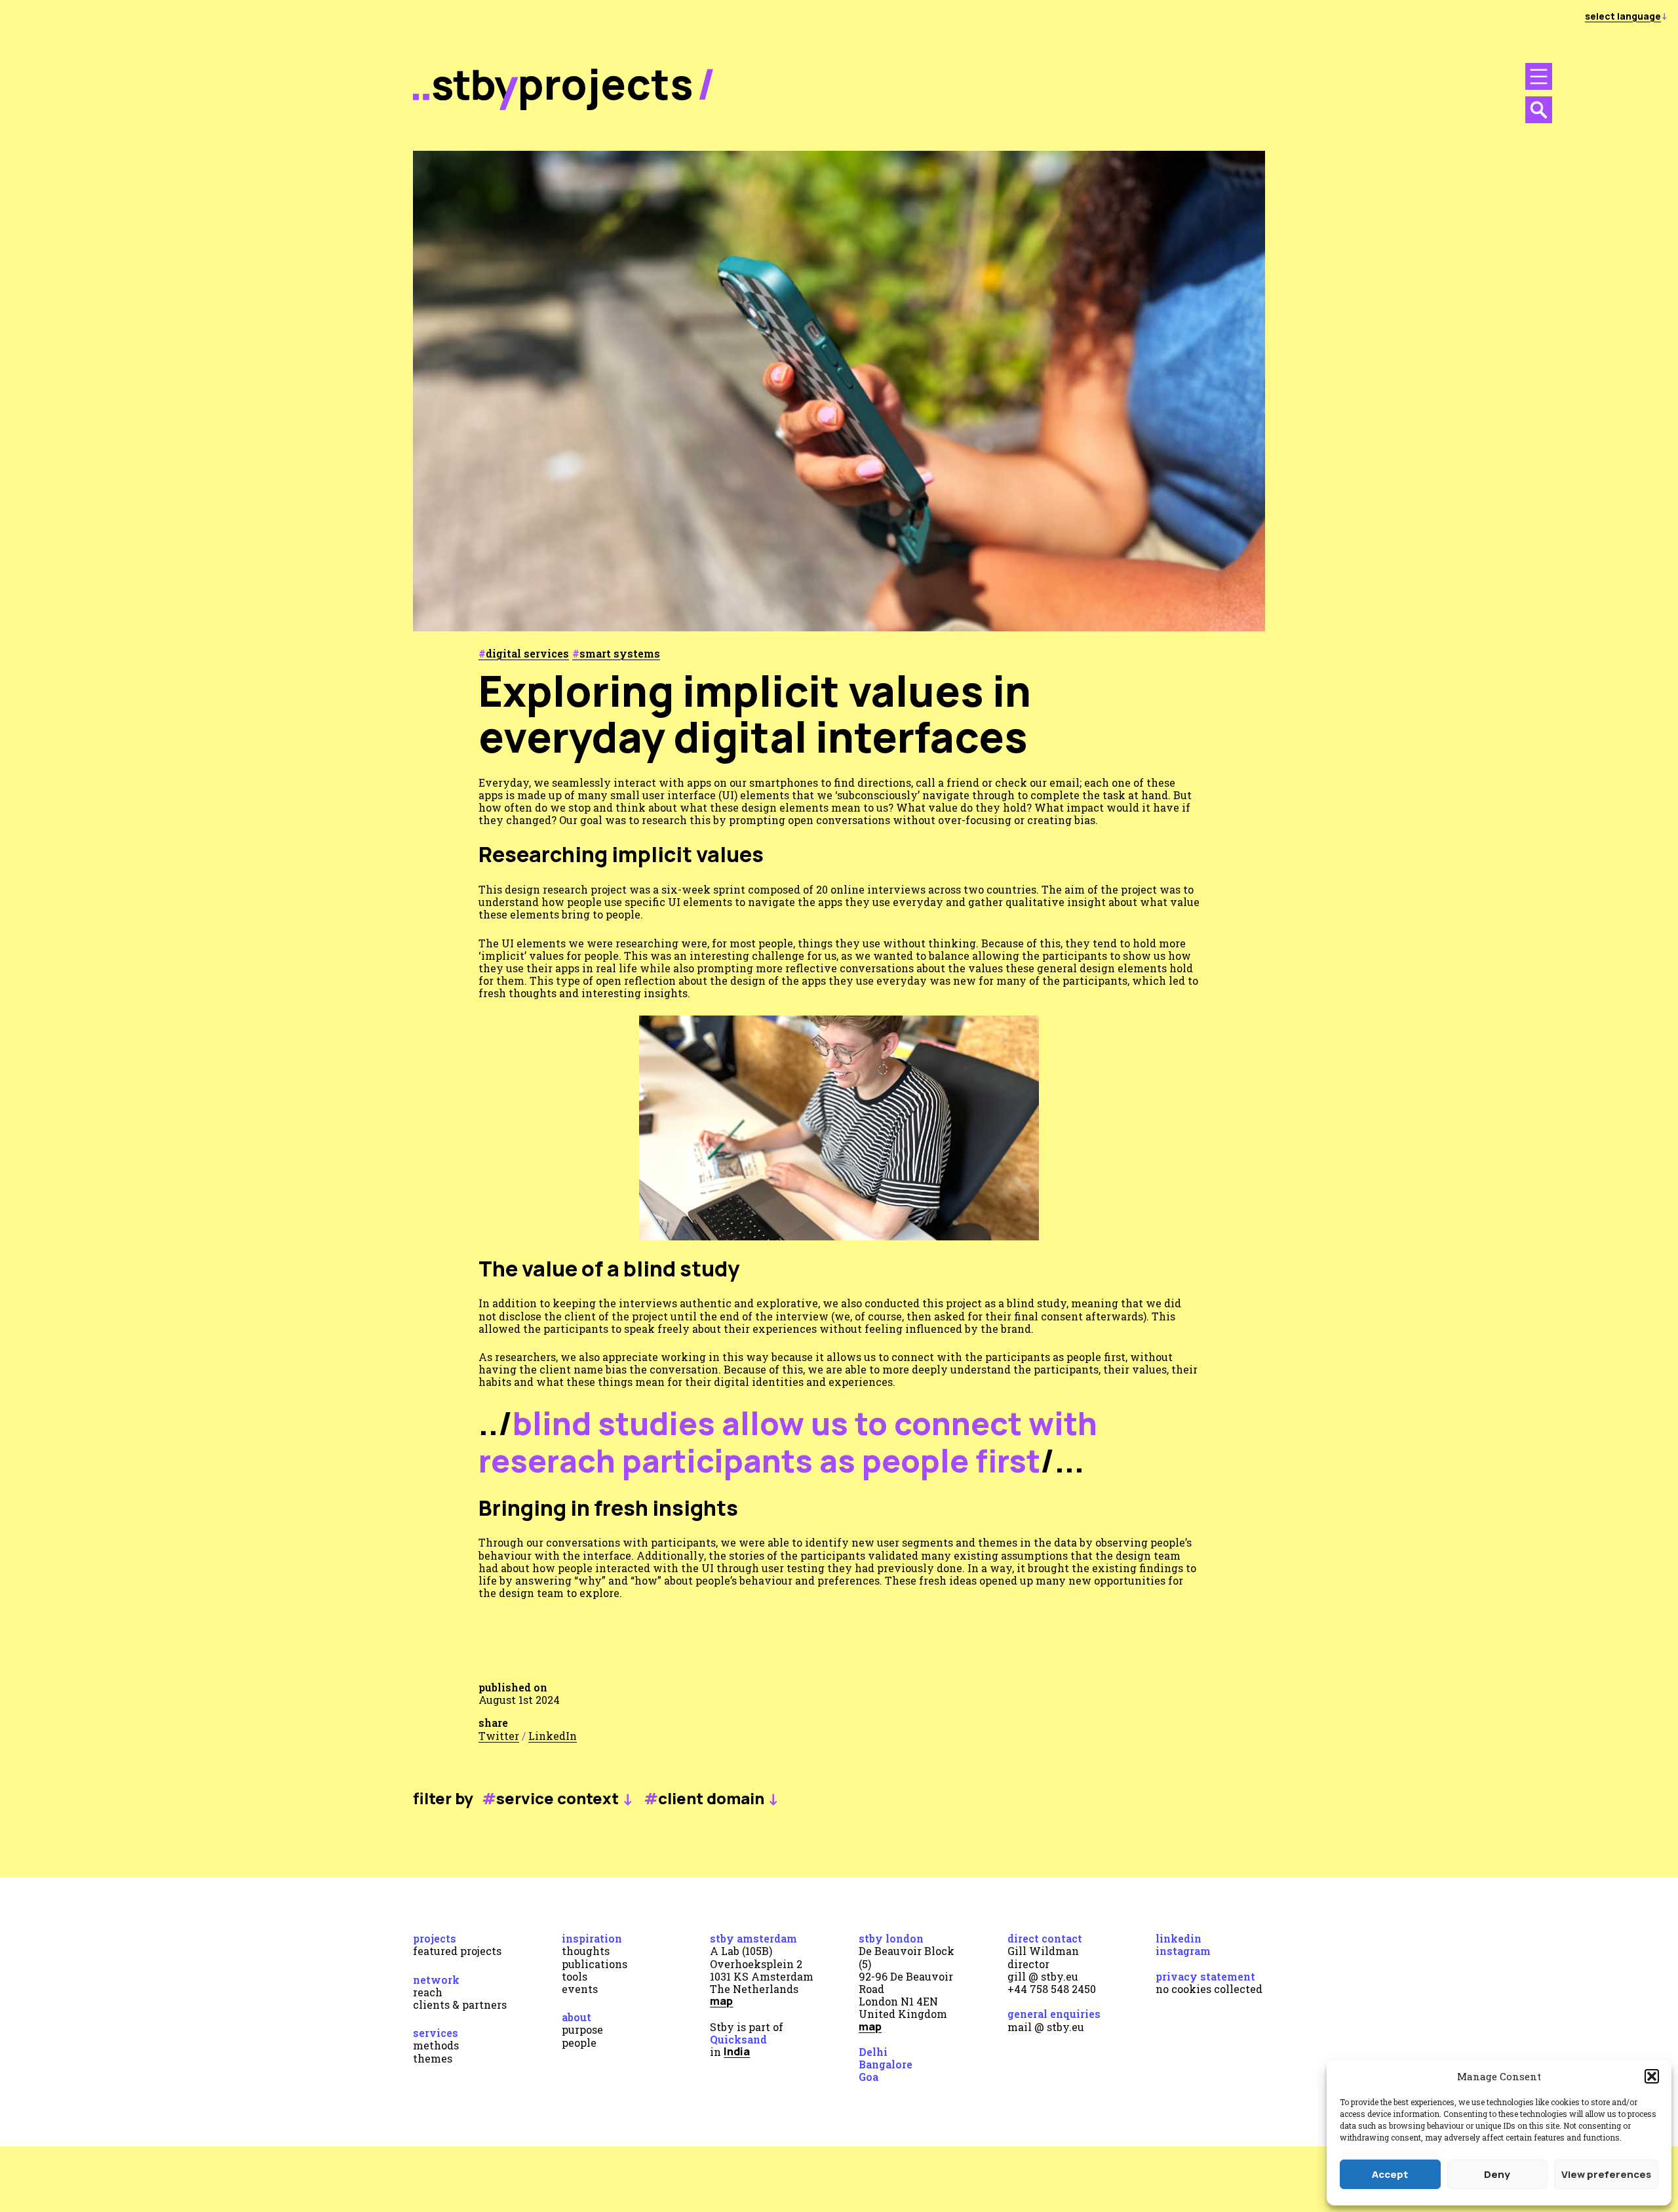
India (737, 2051)
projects (606, 84)
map (721, 2001)
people (579, 2043)
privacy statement (1205, 1976)
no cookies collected (1209, 1989)
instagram (1183, 1951)
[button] (1652, 2076)
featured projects (457, 1951)
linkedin (1179, 1938)
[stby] (465, 107)
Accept (1390, 2174)
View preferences (1606, 2174)
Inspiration (592, 1938)
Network (436, 1980)
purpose (582, 2029)
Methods (436, 2045)
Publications (595, 1964)
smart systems (620, 653)
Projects (435, 1938)
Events (580, 1989)
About (576, 2017)
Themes (433, 2058)
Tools (575, 1976)
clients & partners (460, 2005)
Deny (1497, 2174)
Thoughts (586, 1951)
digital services (527, 653)
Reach (428, 1992)
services (436, 2033)
